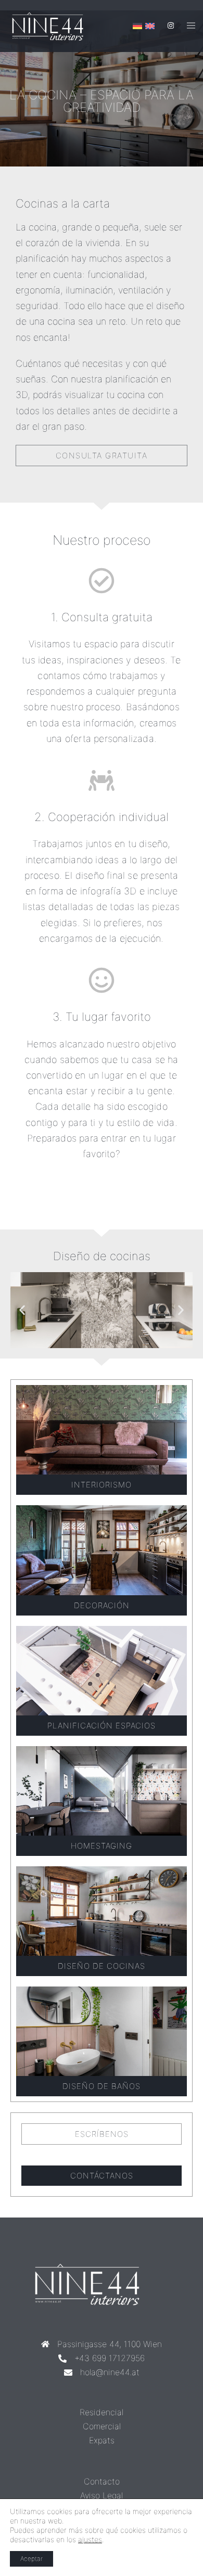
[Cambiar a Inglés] (150, 26)
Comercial (102, 2426)
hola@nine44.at (110, 2372)
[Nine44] (54, 26)
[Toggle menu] (191, 26)
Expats (102, 2440)
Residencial (102, 2412)
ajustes (90, 2539)
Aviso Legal (102, 2495)
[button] (22, 1310)
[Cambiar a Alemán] (137, 26)
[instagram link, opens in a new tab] (170, 25)
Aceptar (31, 2559)
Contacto (102, 2481)
